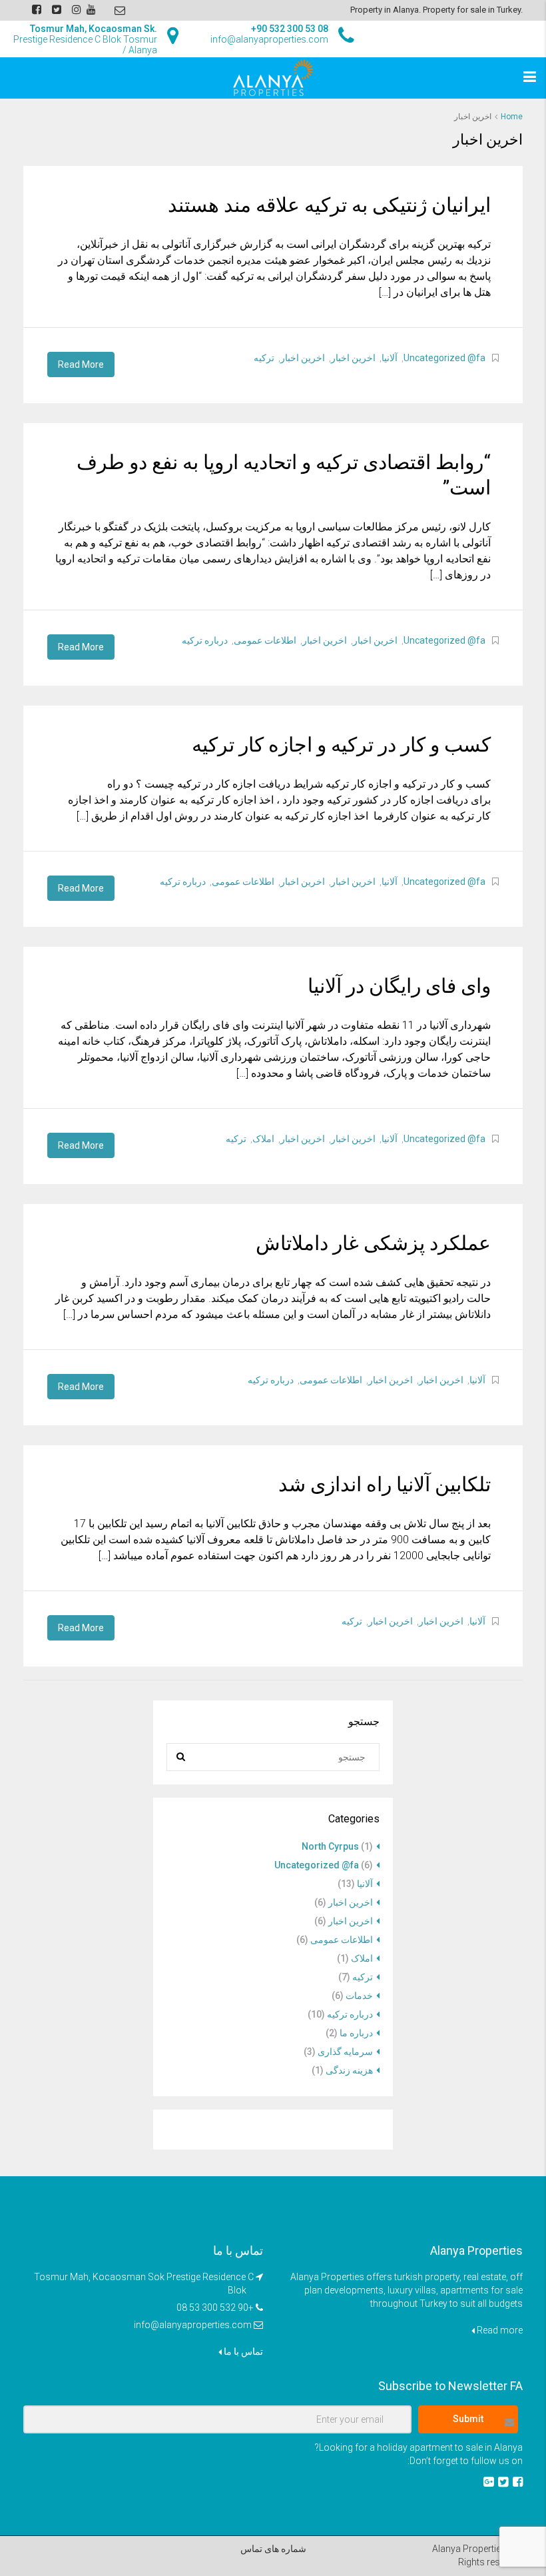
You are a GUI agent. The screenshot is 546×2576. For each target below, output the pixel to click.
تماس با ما (242, 2351)
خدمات (359, 1996)
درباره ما (356, 2033)
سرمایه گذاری (345, 2052)
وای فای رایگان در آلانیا (399, 986)
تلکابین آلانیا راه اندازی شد (385, 1484)
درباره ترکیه (205, 640)
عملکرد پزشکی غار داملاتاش (373, 1243)
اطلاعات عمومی (265, 640)
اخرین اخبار (353, 358)
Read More (81, 364)
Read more (499, 2330)
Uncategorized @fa (444, 358)
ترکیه (264, 358)
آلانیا (390, 358)
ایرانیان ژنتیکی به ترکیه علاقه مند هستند (329, 205)
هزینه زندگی (349, 2070)
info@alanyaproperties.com (193, 2325)
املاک (263, 1139)
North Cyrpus (330, 1846)
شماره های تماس (273, 2549)
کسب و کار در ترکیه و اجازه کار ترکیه (341, 745)
